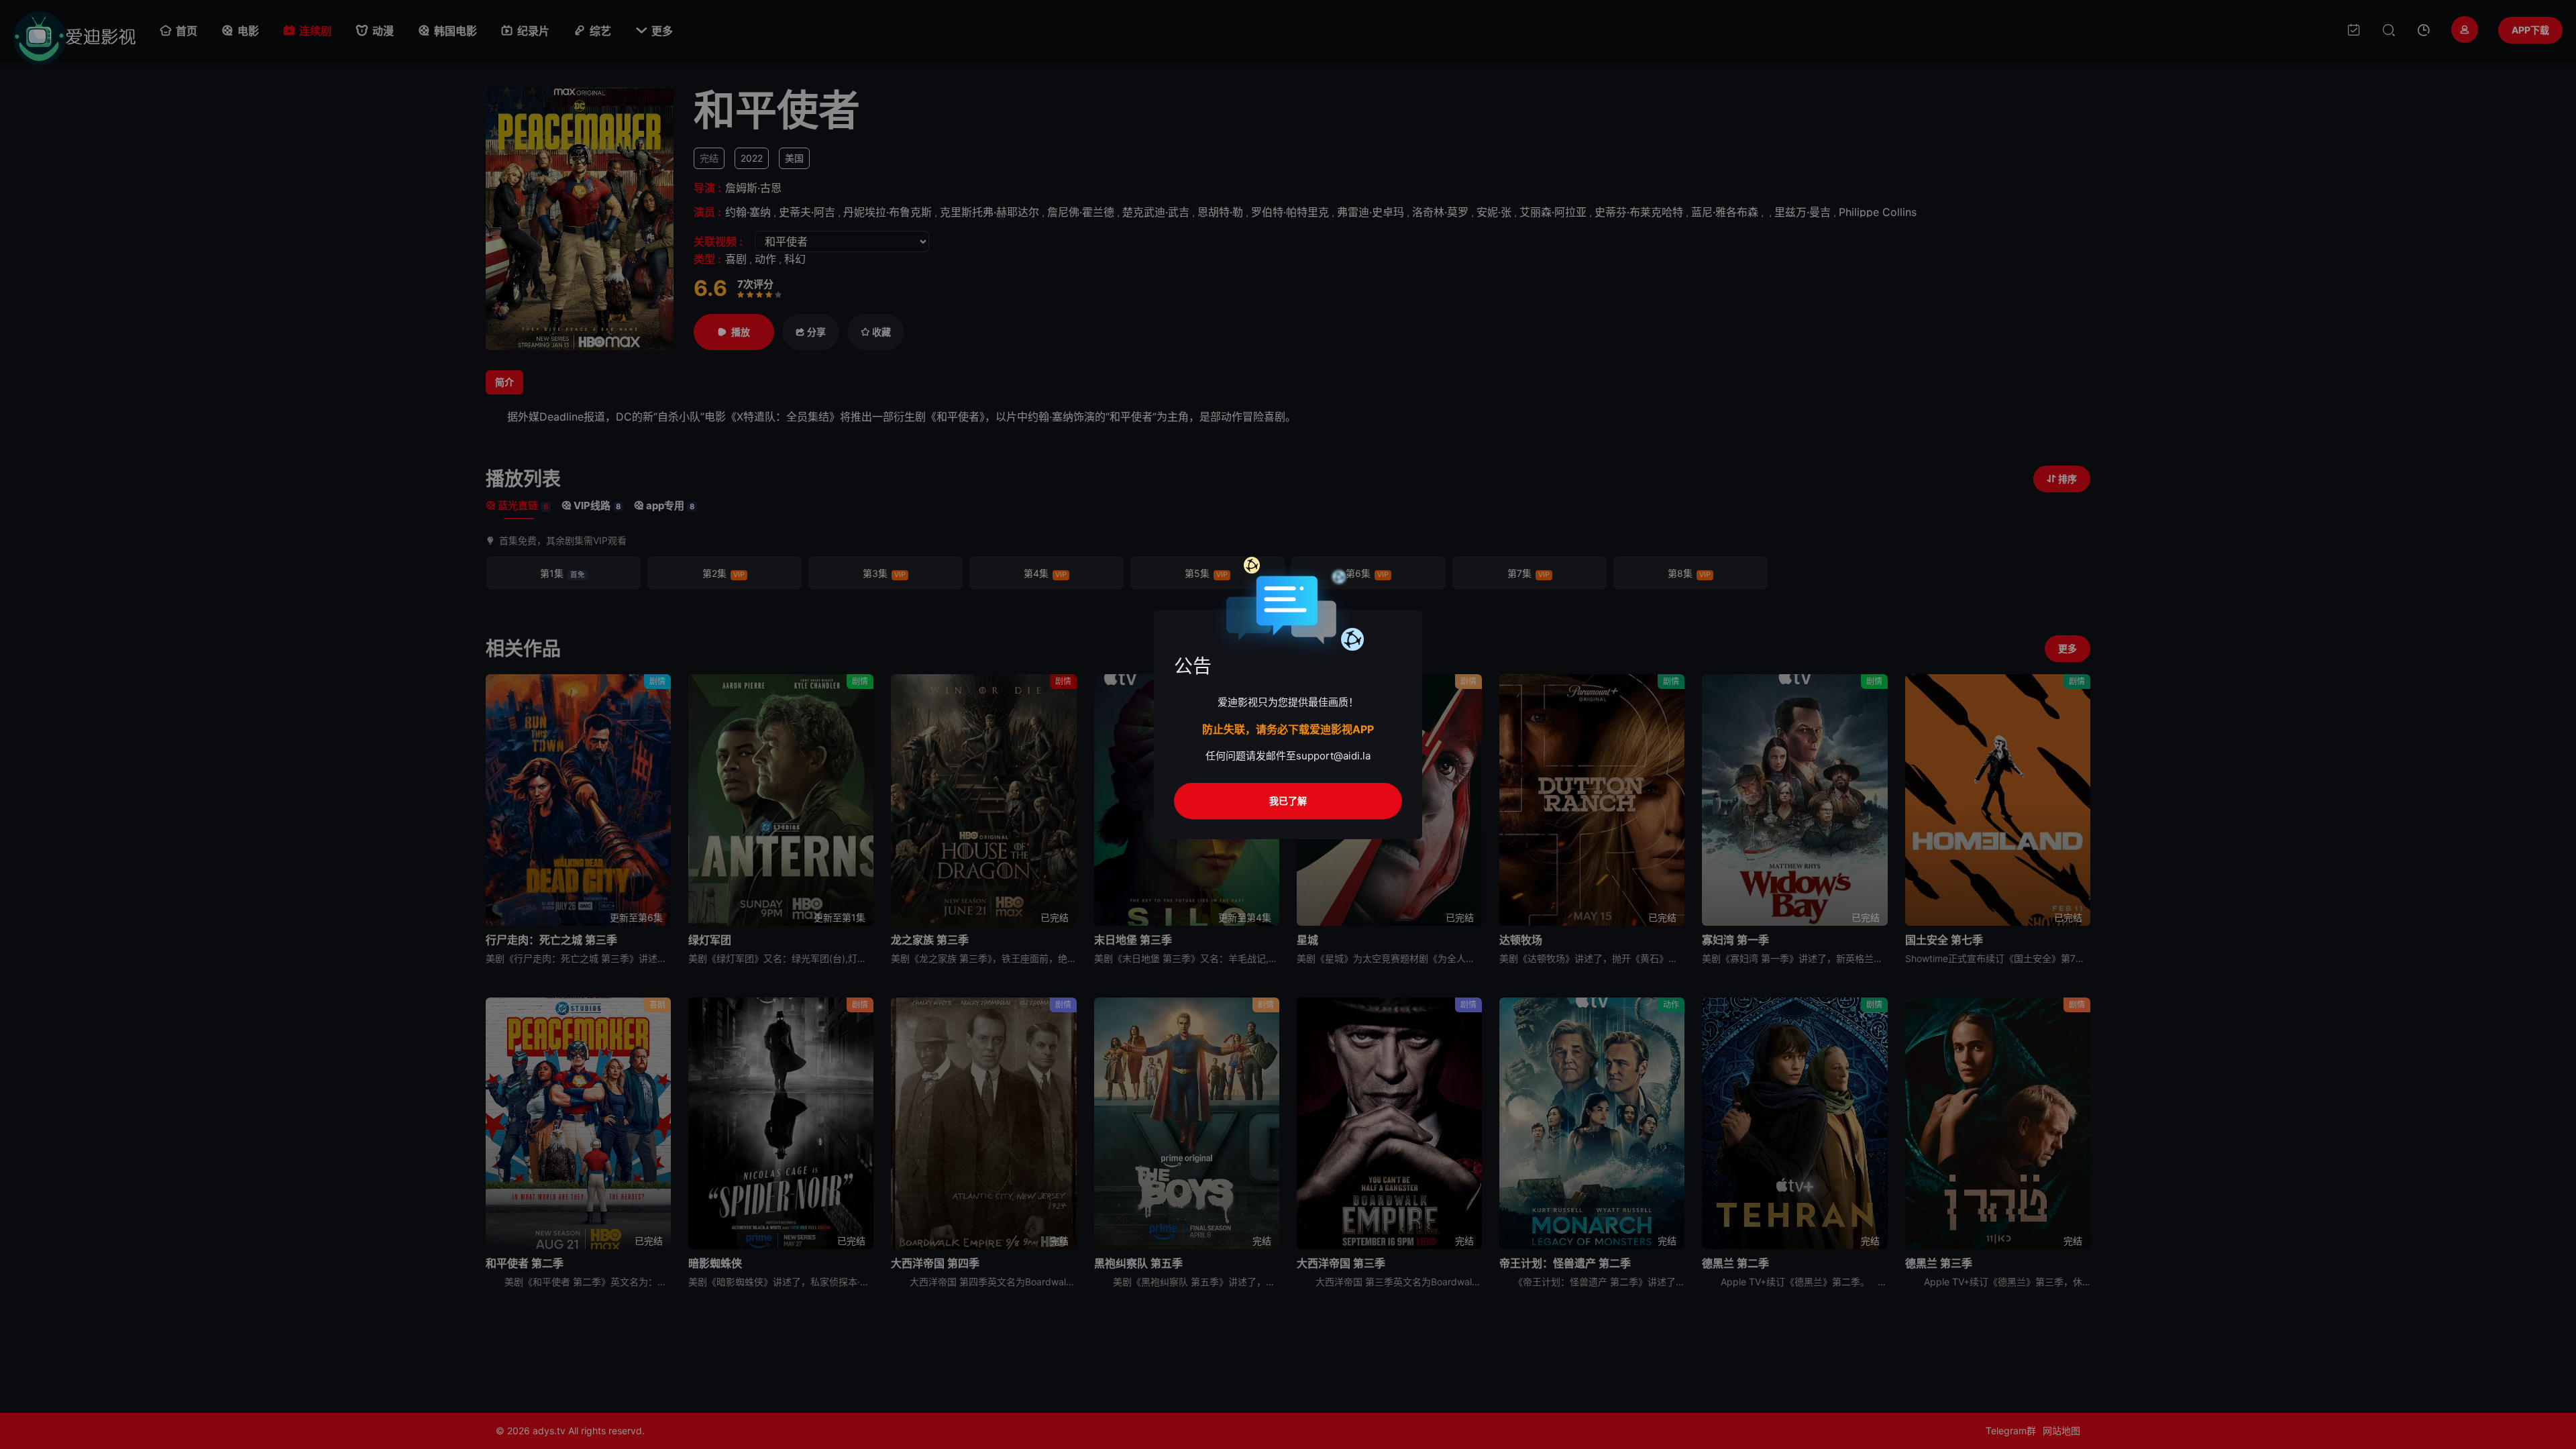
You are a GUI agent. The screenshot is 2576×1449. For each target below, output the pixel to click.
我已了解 (1288, 801)
